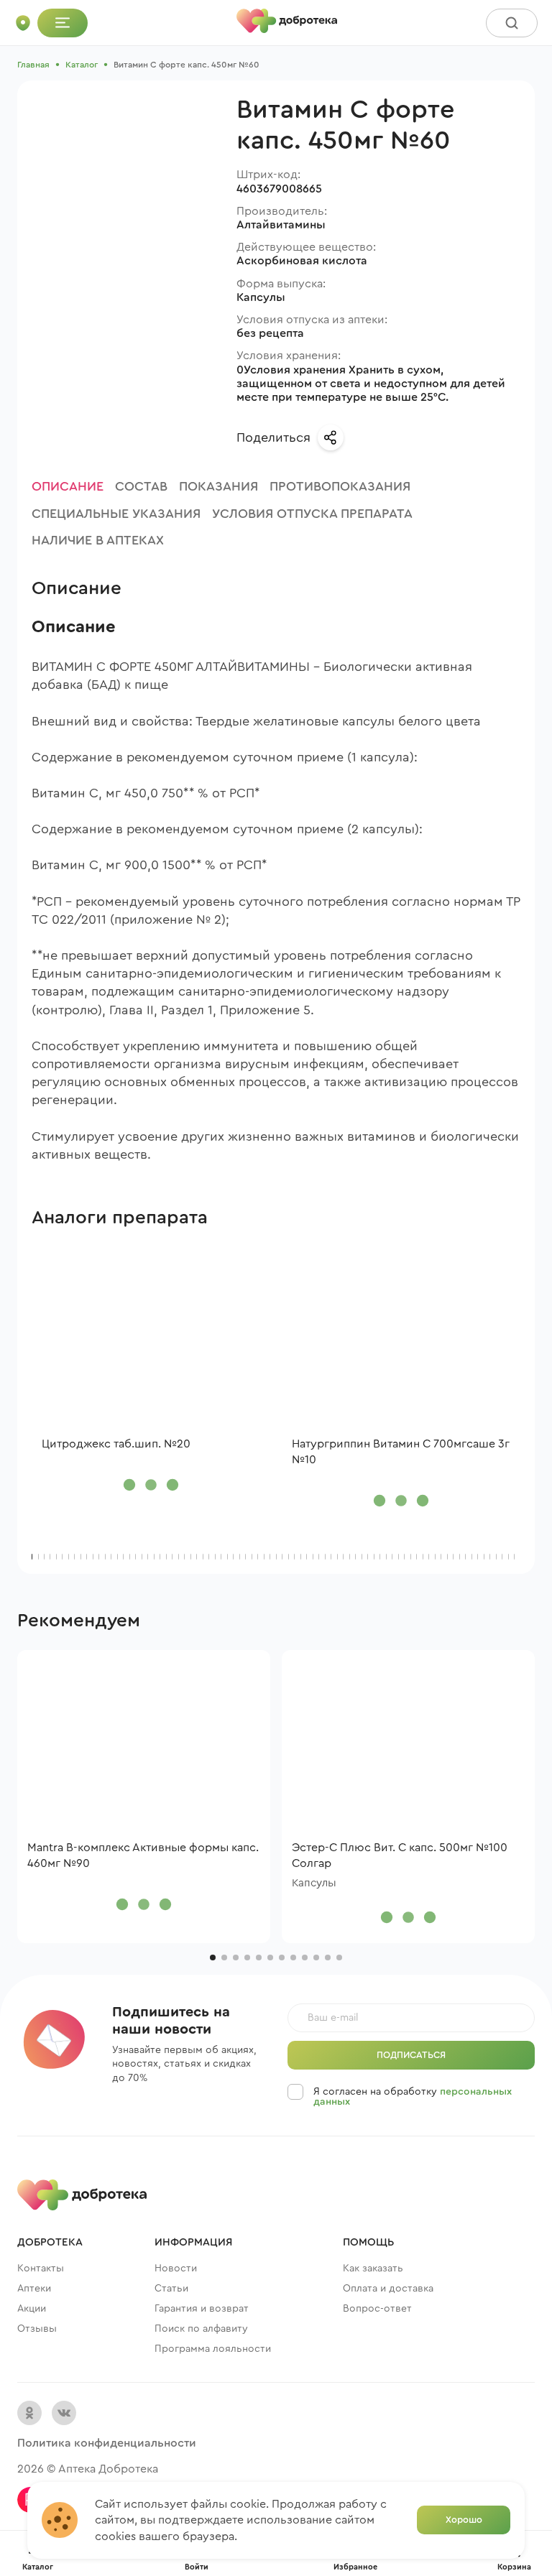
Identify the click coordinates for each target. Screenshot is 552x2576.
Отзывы (37, 2329)
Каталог (82, 65)
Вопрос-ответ (377, 2309)
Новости (176, 2269)
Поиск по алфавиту (201, 2329)
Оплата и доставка (388, 2289)
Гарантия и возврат (202, 2309)
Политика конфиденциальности (107, 2443)
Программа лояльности (213, 2349)
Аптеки (34, 2289)
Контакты (41, 2269)
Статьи (171, 2289)
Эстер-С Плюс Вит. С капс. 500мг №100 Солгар (400, 1855)
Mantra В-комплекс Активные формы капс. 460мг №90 (143, 1855)
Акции (32, 2309)
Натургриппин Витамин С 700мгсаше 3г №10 (401, 1452)
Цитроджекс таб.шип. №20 (116, 1444)
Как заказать (373, 2269)
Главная (33, 65)
